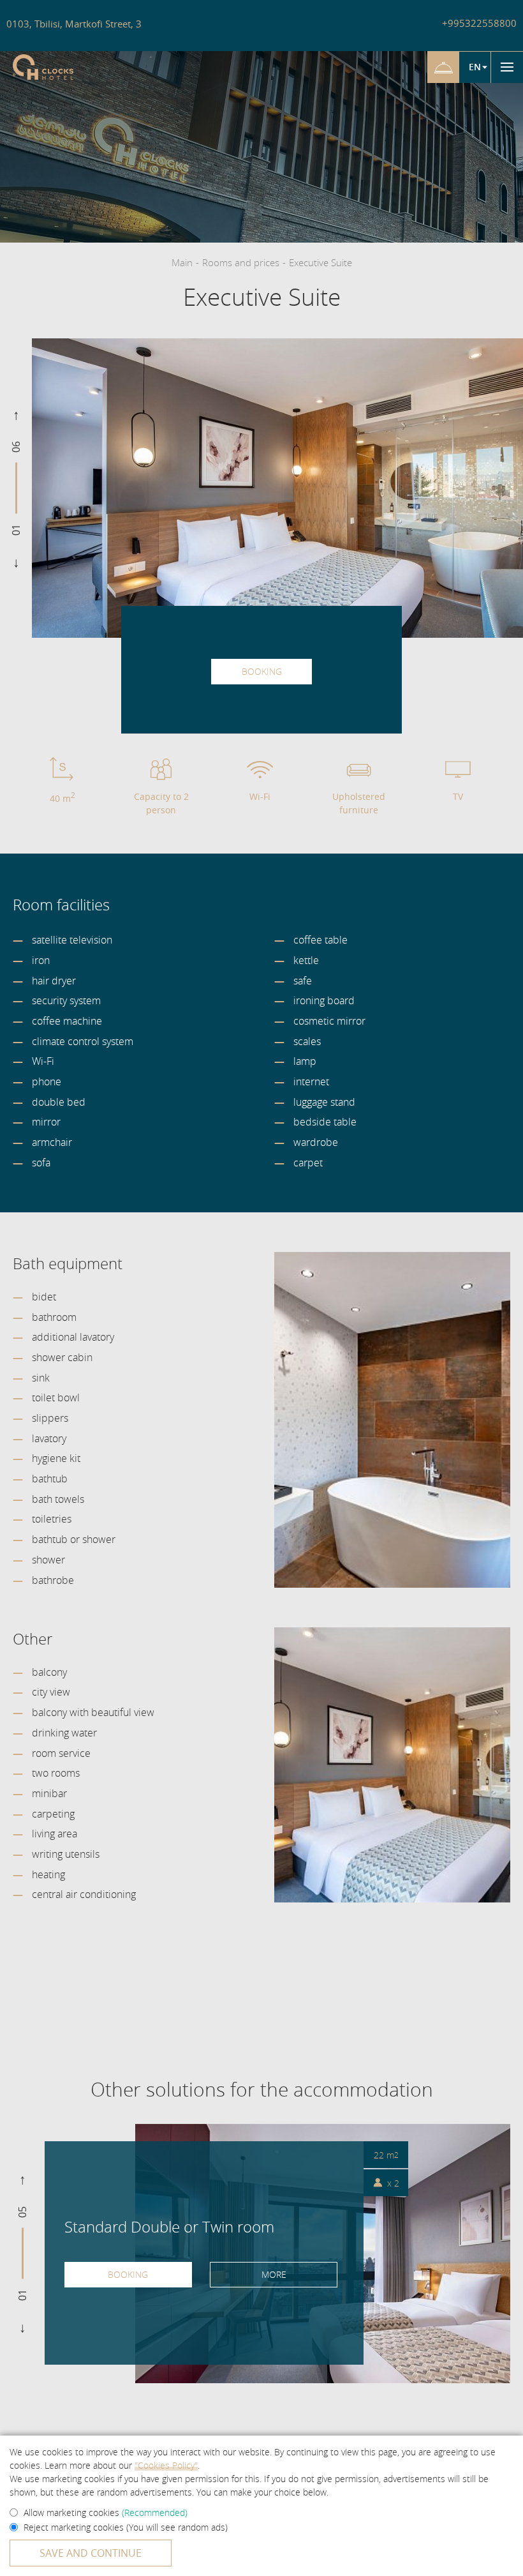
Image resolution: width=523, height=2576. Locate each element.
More (274, 2274)
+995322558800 (479, 23)
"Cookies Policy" (166, 2465)
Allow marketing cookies (106, 2512)
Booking (262, 671)
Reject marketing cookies (126, 2527)
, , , (74, 24)
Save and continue (91, 2553)
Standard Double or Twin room (169, 2226)
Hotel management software (60, 160)
